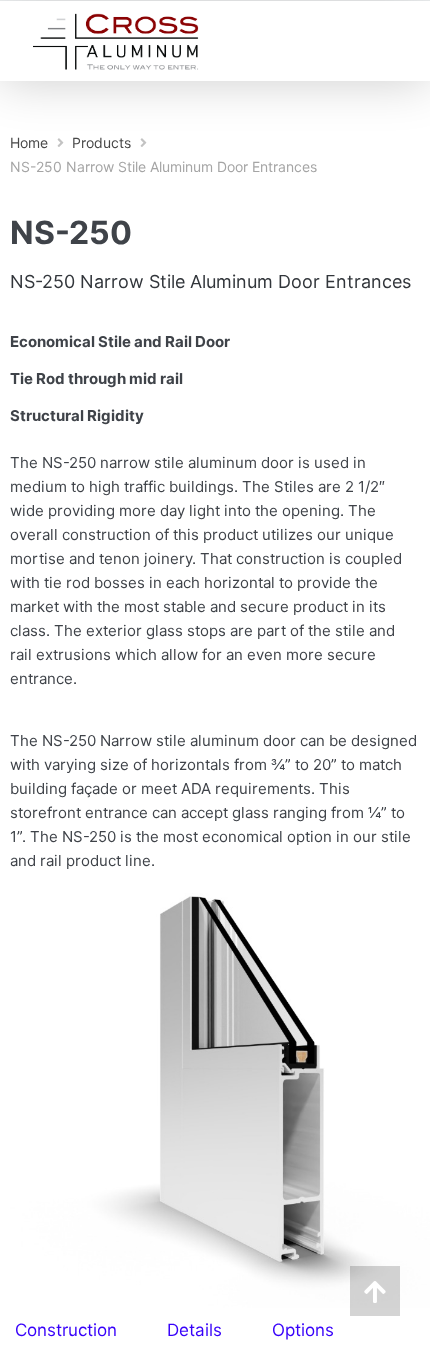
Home (29, 142)
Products (101, 142)
